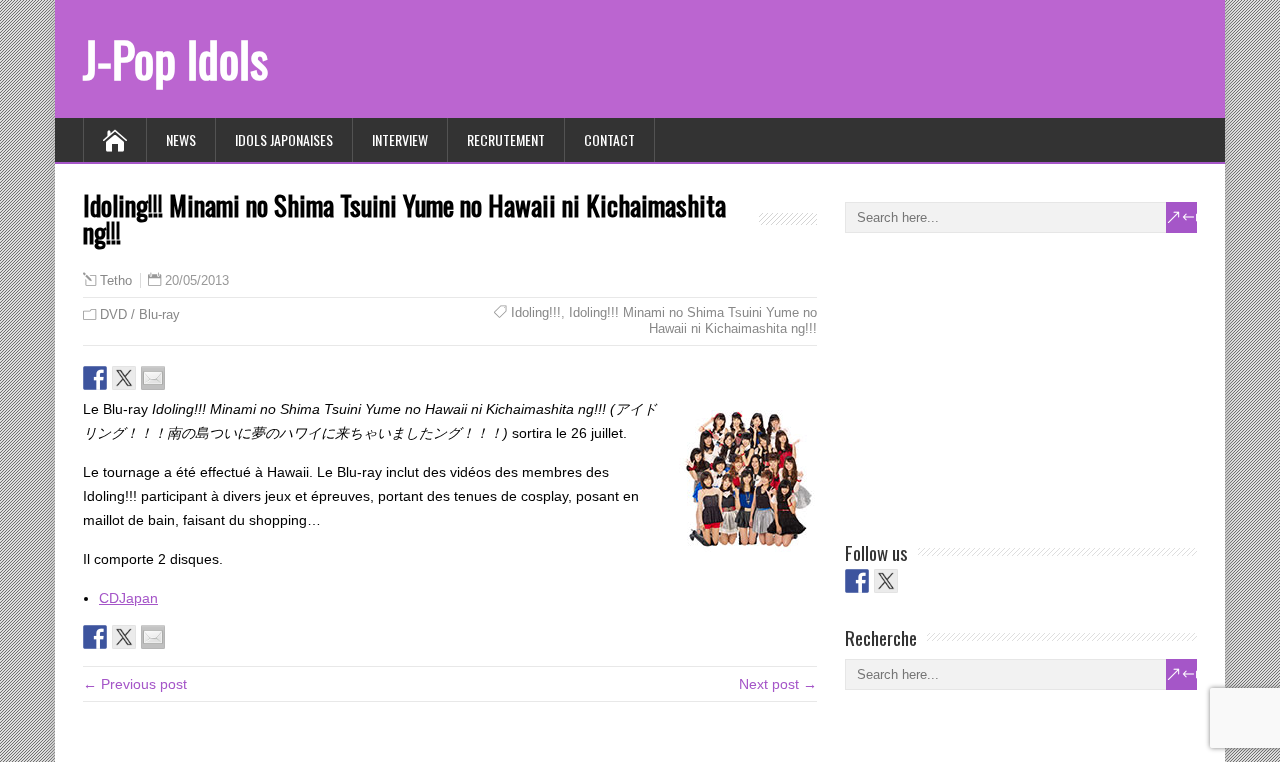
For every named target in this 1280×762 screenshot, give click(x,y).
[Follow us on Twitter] (886, 581)
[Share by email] (153, 378)
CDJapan (128, 598)
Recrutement (506, 139)
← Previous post (135, 684)
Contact (609, 139)
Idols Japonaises (284, 139)
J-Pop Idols (175, 58)
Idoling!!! (536, 312)
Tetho (116, 281)
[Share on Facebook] (95, 378)
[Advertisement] (995, 383)
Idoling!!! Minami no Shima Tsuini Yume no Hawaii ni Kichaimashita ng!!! (693, 320)
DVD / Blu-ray (140, 314)
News (181, 139)
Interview (400, 139)
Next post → (778, 684)
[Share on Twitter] (124, 378)
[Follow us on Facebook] (857, 581)
